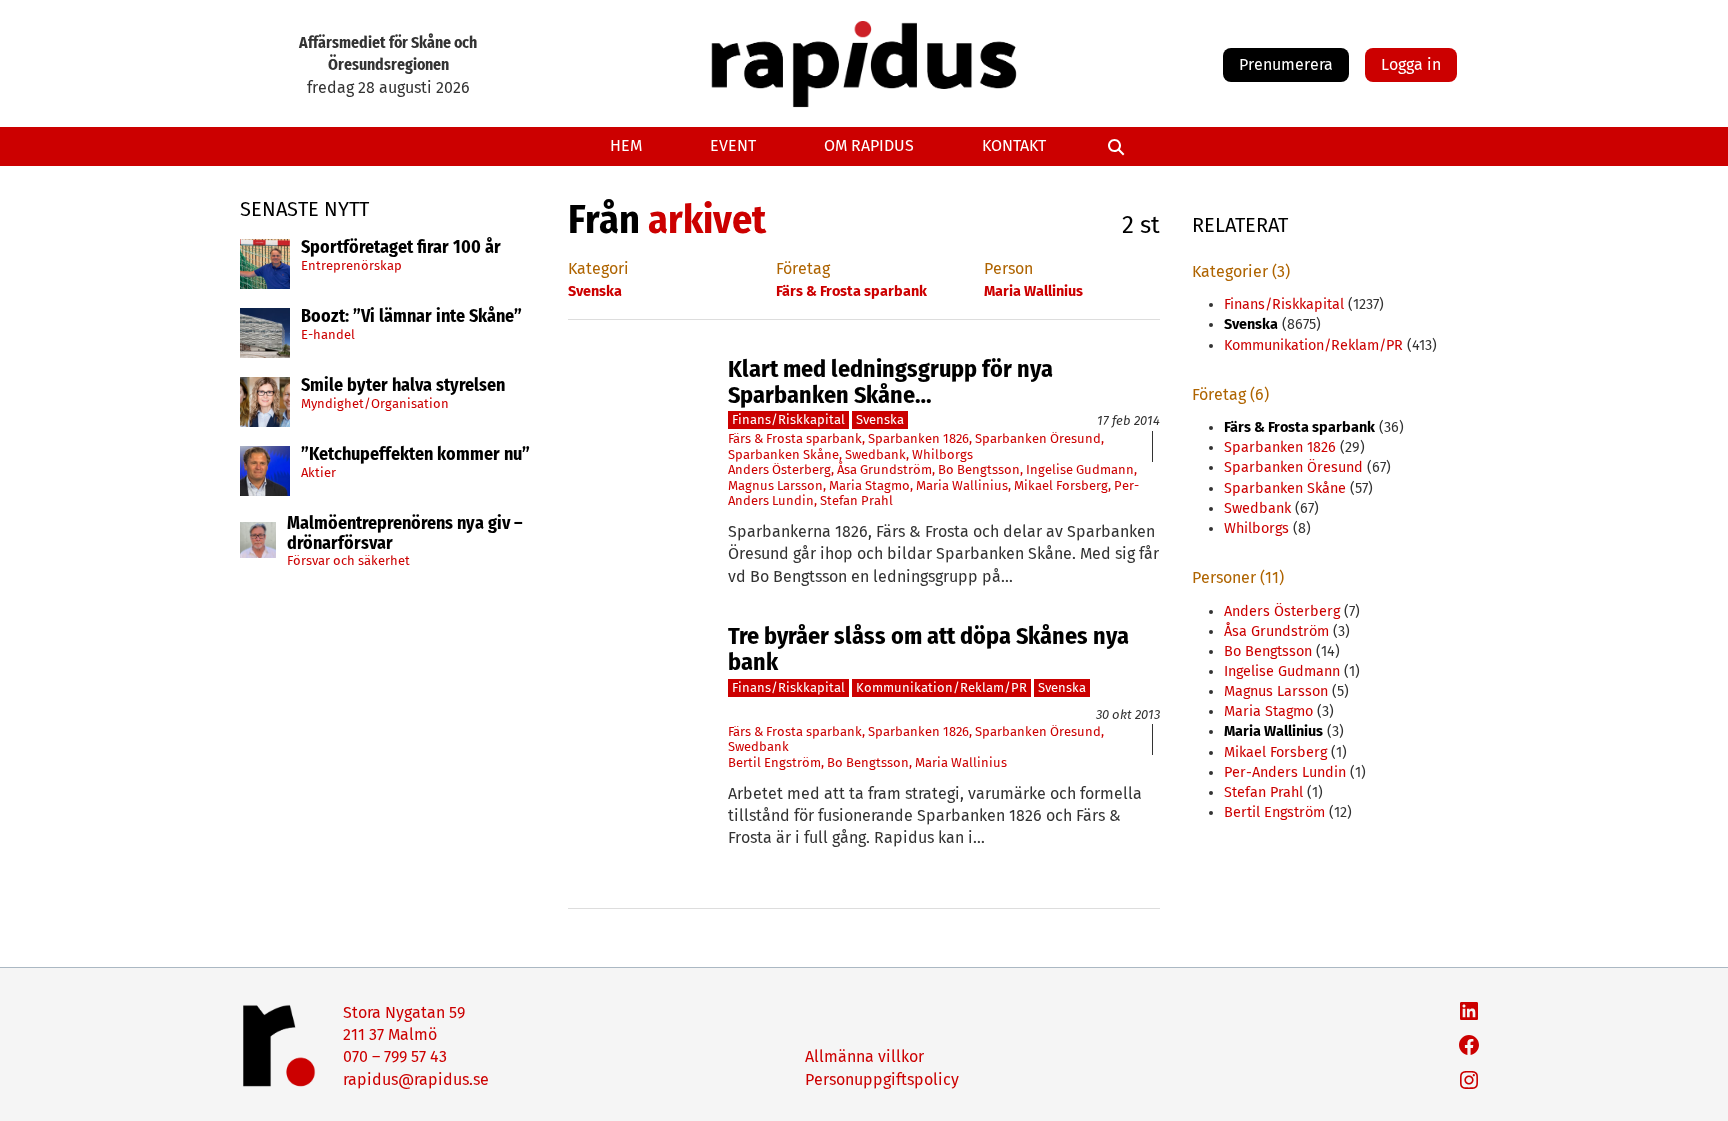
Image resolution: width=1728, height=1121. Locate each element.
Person (1008, 268)
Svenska (880, 419)
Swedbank (875, 454)
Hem (626, 145)
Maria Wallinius (962, 485)
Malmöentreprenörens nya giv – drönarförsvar (405, 534)
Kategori (598, 268)
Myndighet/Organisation (375, 403)
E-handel (328, 334)
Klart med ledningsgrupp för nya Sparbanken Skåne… (890, 382)
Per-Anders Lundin (1285, 772)
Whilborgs (942, 454)
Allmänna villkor (864, 1056)
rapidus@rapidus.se (416, 1079)
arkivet (707, 220)
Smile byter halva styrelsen (403, 386)
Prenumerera (1286, 64)
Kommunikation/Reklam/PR (941, 687)
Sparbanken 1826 (918, 438)
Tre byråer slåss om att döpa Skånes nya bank (928, 649)
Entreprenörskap (351, 265)
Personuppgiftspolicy (882, 1079)
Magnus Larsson (775, 485)
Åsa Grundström (884, 469)
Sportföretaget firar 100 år (401, 248)
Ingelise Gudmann (1080, 469)
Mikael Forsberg (1061, 485)
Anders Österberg (779, 469)
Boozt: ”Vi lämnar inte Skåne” (411, 317)
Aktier (318, 472)
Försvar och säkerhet (348, 560)
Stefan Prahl (856, 500)
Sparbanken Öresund (1038, 438)
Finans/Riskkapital (788, 419)
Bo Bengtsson (979, 469)
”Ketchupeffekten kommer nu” (415, 455)
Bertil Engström (774, 762)
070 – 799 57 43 (395, 1056)
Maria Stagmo (869, 485)
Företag (803, 268)
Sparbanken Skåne (783, 454)
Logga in (1411, 64)
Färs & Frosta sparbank (795, 438)
